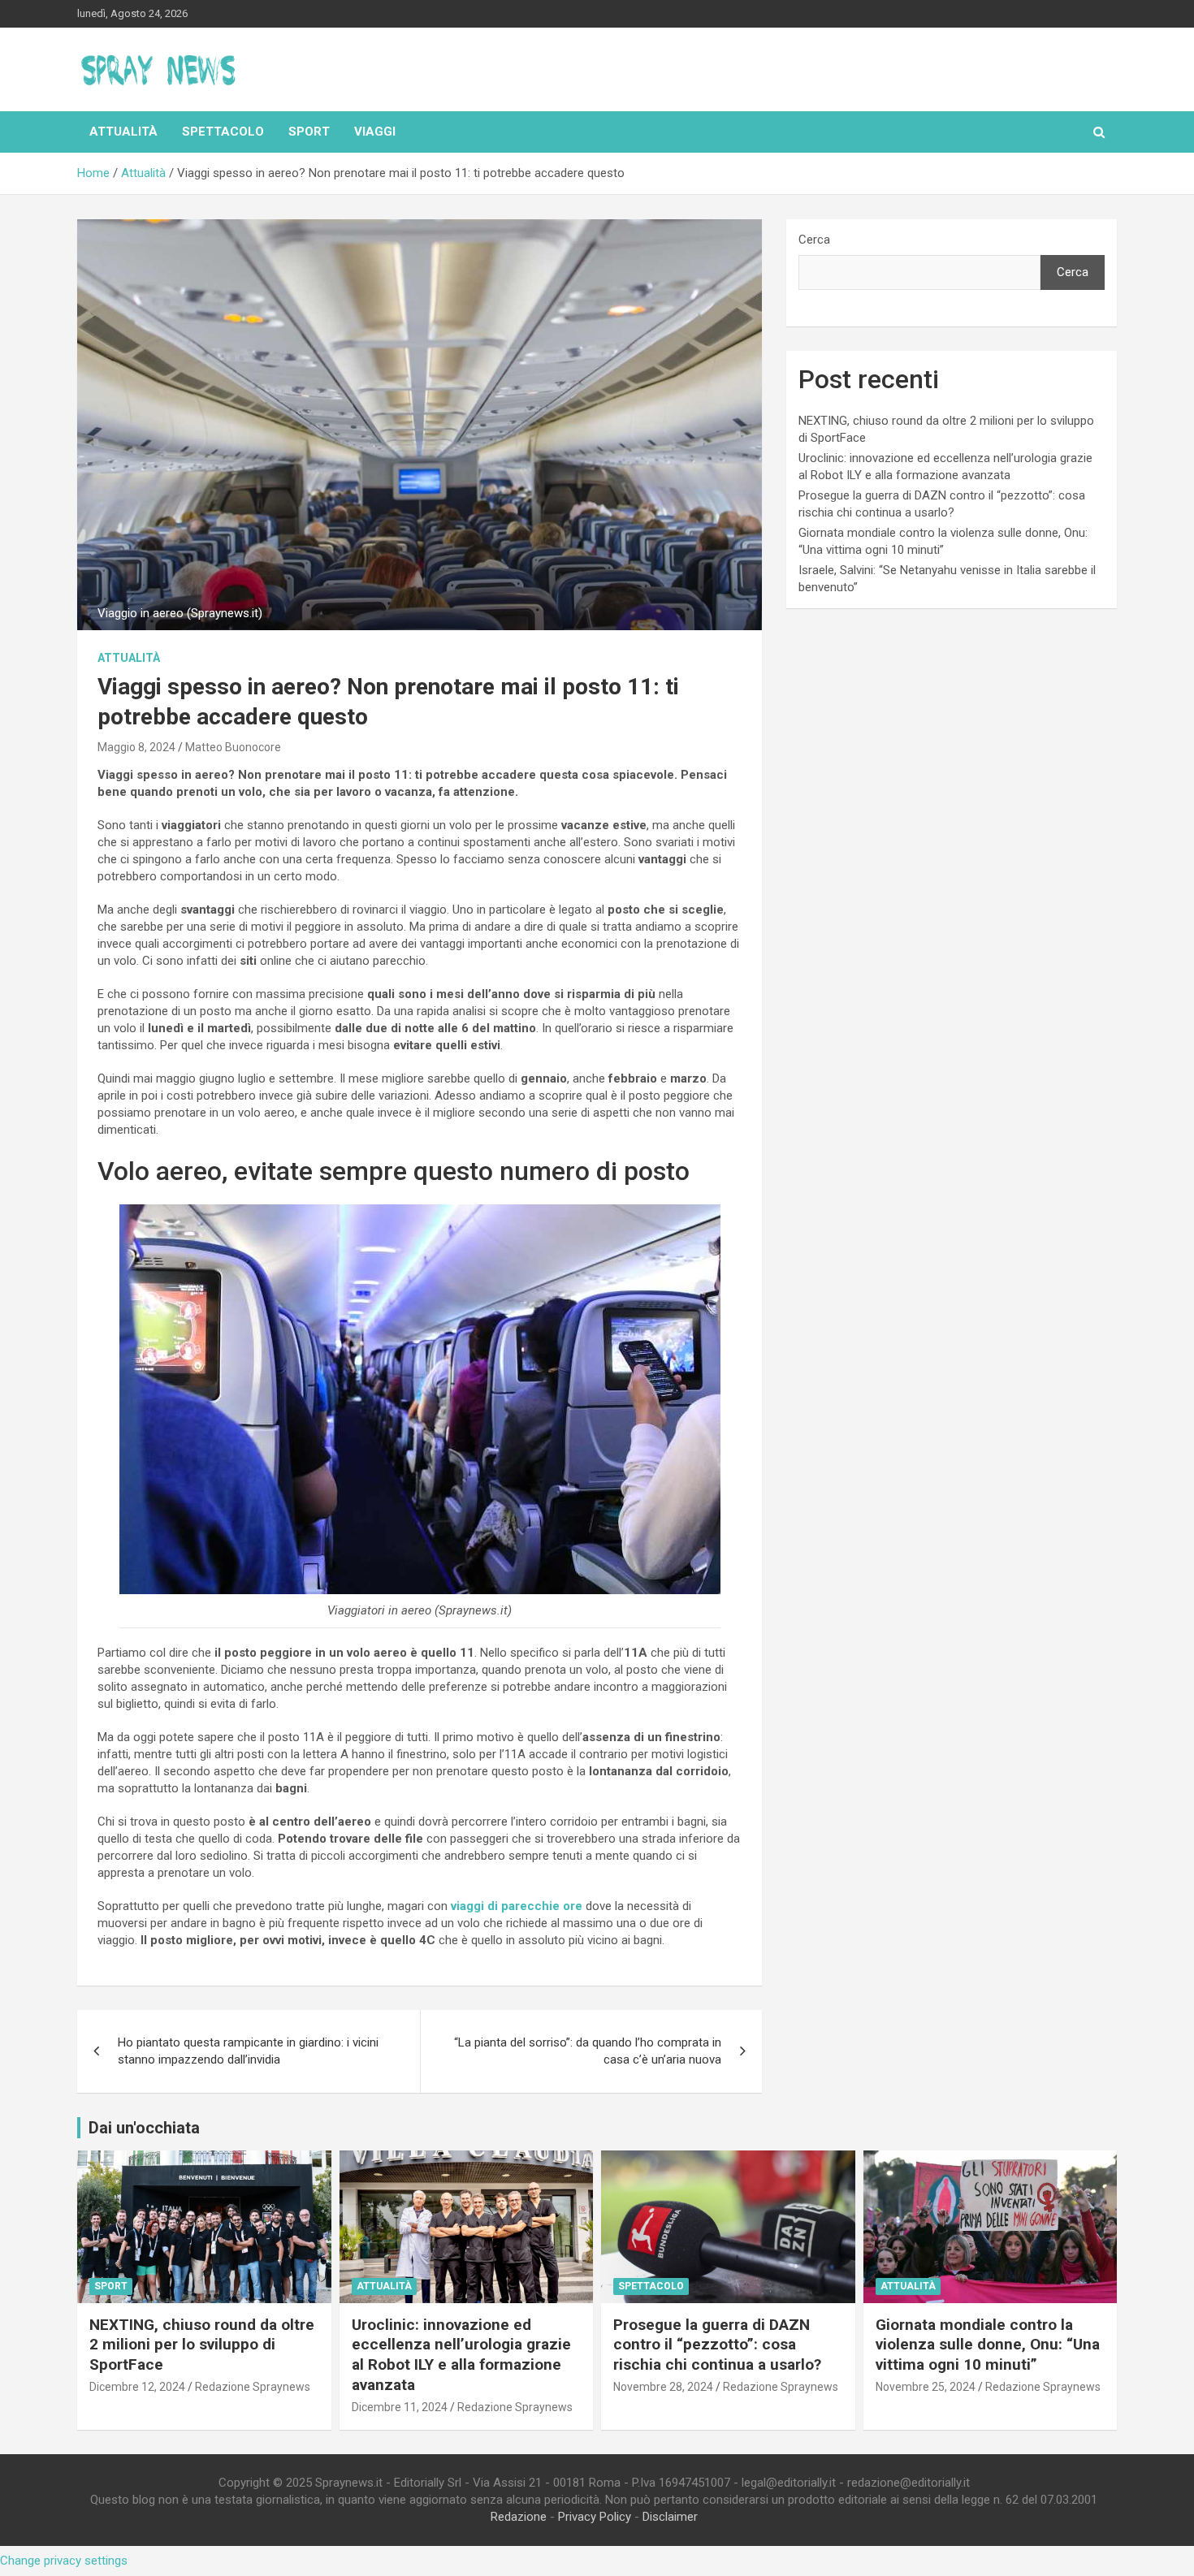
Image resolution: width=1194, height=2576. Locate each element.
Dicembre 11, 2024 (400, 2407)
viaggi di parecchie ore (517, 1906)
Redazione (519, 2517)
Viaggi (375, 132)
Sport (309, 132)
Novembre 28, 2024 (663, 2387)
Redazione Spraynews (253, 2387)
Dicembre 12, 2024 (137, 2387)
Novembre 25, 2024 (926, 2387)
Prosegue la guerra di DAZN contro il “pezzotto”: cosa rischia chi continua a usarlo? (717, 2345)
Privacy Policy (595, 2517)
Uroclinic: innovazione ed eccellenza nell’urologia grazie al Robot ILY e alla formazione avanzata (461, 2355)
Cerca (814, 240)
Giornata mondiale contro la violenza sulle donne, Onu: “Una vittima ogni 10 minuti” (988, 2345)
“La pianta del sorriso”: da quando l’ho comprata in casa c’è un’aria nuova (588, 2051)
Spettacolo (223, 132)
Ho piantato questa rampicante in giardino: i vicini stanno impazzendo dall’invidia (248, 2051)
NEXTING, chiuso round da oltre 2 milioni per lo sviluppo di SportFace (202, 2345)
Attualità (123, 132)
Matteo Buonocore (233, 747)
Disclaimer (670, 2517)
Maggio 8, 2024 (136, 747)
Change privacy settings (64, 2561)
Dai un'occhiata (144, 2128)
